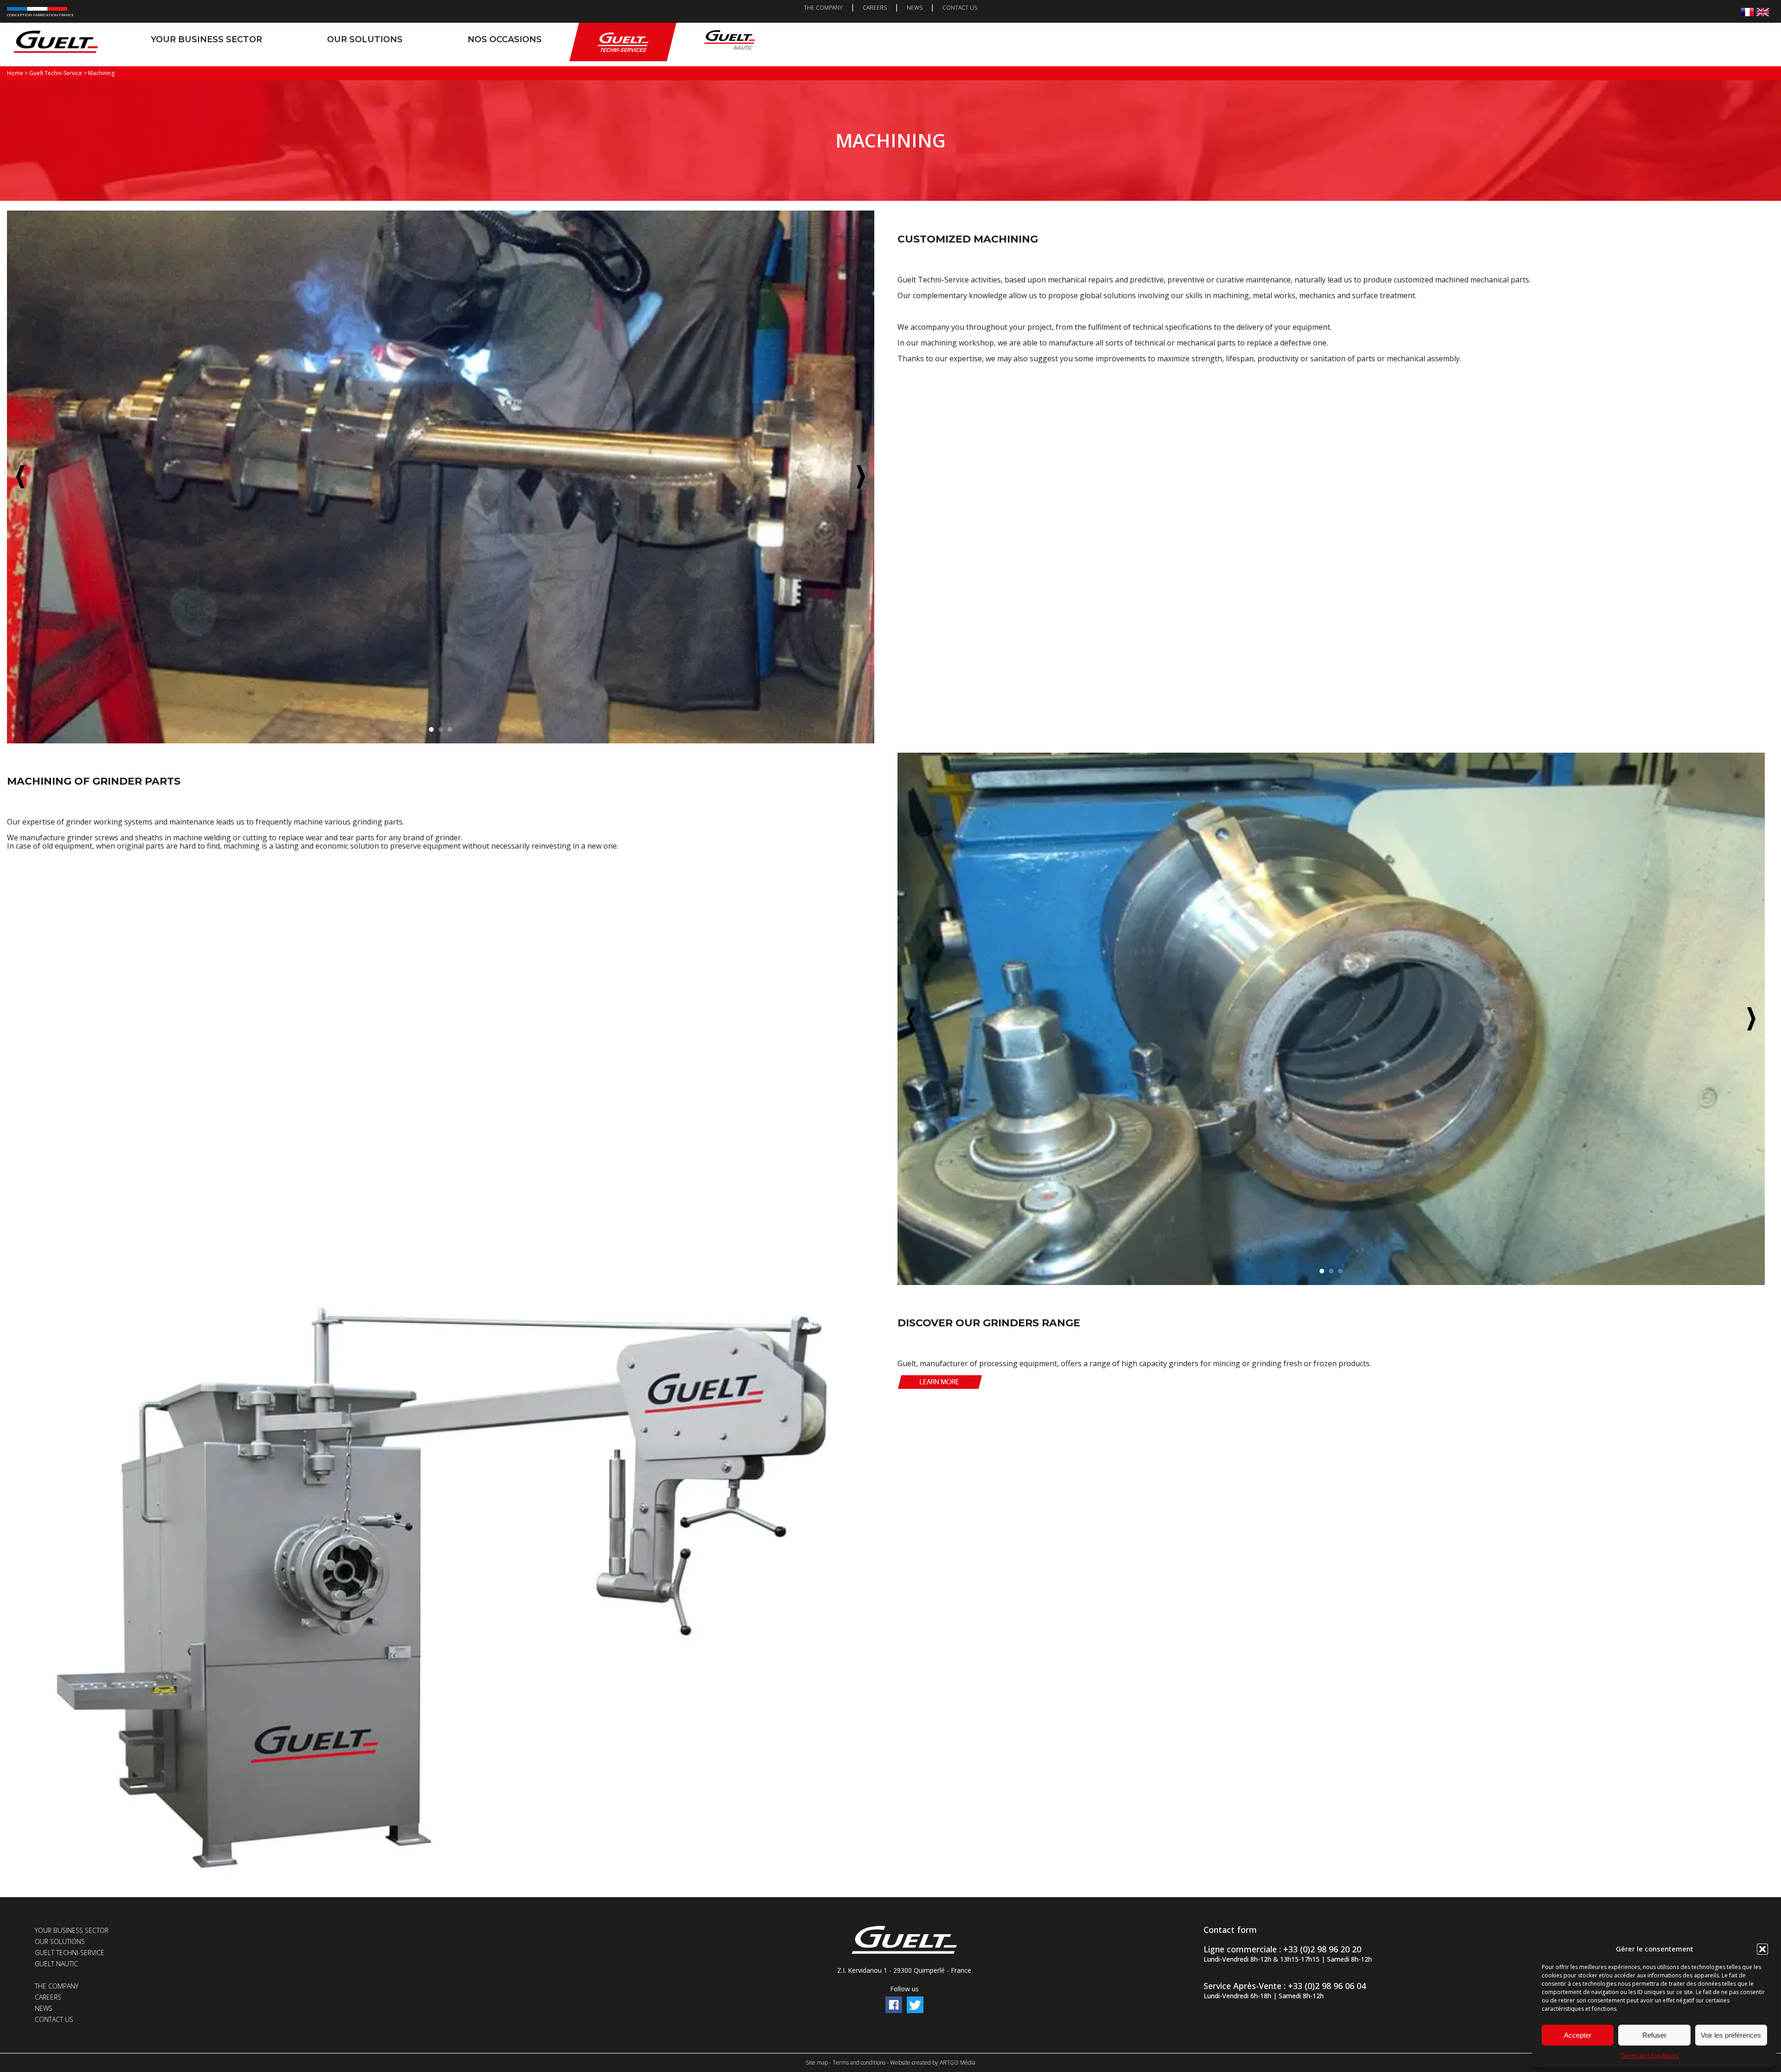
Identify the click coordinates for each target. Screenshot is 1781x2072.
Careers (875, 8)
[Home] (56, 42)
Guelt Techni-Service (70, 1953)
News (915, 8)
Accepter (1578, 2035)
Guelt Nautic (56, 1964)
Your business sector (206, 39)
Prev (20, 477)
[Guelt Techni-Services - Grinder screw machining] (441, 477)
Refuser (1654, 2035)
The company (823, 8)
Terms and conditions (1650, 2056)
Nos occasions (505, 39)
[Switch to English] (1763, 12)
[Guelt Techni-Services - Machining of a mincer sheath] (1331, 1019)
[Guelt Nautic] (730, 42)
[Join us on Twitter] (915, 2011)
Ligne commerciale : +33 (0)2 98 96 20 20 (1282, 1949)
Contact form (1230, 1930)
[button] (1762, 1949)
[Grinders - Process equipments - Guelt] (441, 1874)
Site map (817, 2062)
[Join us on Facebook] (894, 2011)
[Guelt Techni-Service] (623, 42)
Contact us (960, 8)
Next (861, 477)
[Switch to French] (1747, 12)
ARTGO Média (958, 2062)
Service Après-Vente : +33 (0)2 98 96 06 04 (1285, 1986)
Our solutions (365, 39)
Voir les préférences (1731, 2035)
